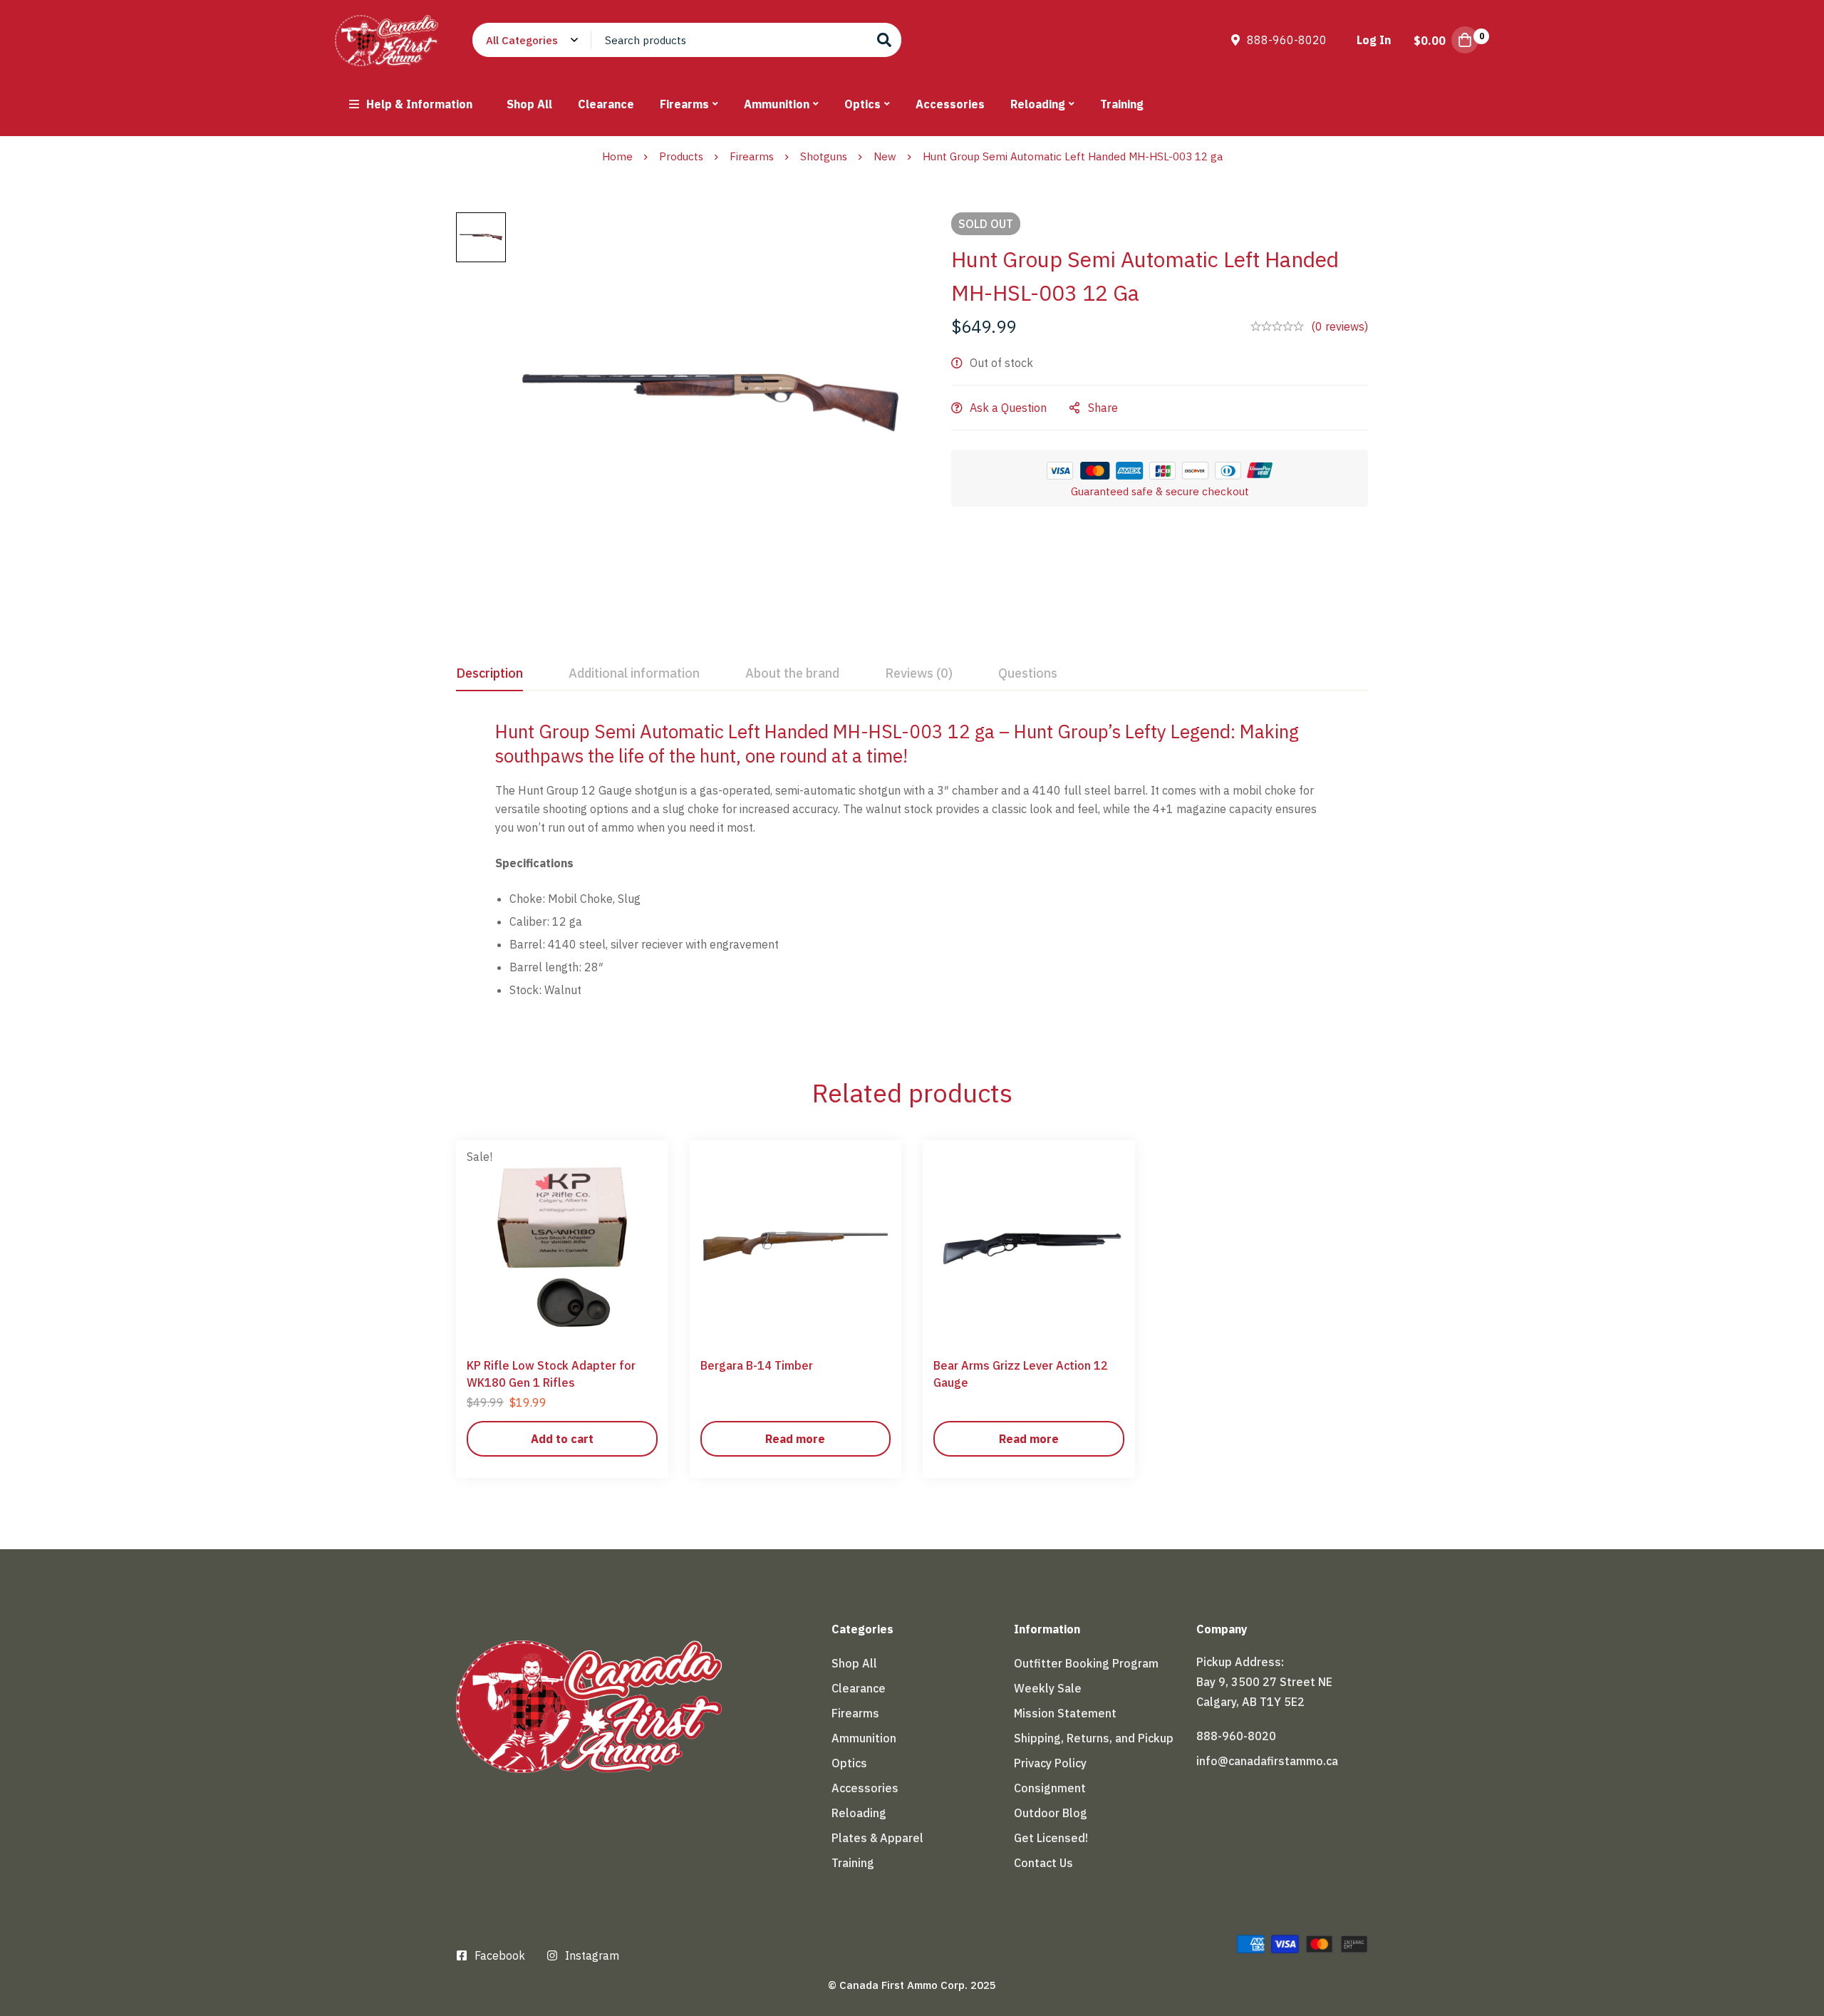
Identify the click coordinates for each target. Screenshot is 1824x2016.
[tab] (489, 674)
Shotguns (824, 156)
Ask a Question (1008, 408)
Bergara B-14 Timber (757, 1365)
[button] (562, 1439)
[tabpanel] (912, 865)
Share (1103, 408)
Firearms (752, 156)
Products (681, 156)
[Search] (884, 40)
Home (617, 156)
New (885, 156)
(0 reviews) (1339, 326)
